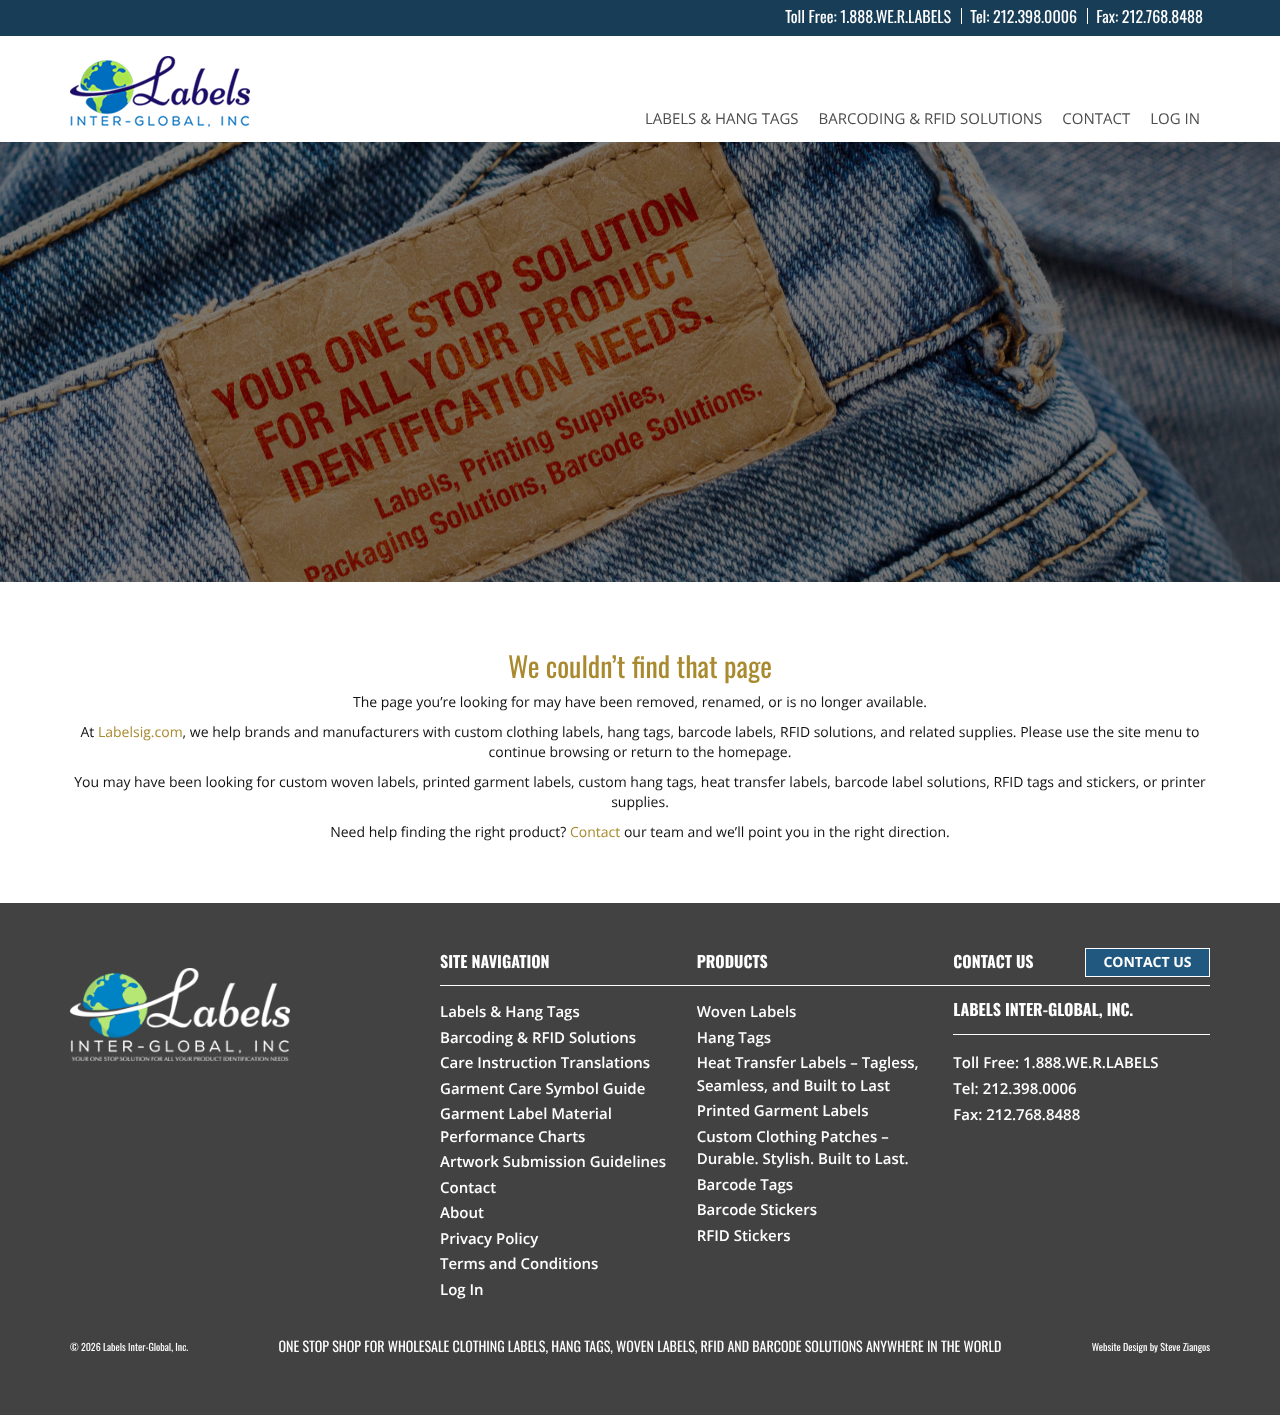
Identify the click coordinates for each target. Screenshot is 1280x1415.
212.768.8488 (1162, 16)
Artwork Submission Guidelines (553, 1162)
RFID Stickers (744, 1236)
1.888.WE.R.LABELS (895, 16)
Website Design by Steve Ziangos (1151, 1346)
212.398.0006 (1035, 16)
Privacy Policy (489, 1239)
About (462, 1213)
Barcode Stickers (757, 1210)
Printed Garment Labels (783, 1111)
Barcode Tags (745, 1185)
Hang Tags (734, 1038)
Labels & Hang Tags (722, 119)
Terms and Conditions (519, 1264)
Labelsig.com (140, 732)
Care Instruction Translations (545, 1063)
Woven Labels (747, 1012)
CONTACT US (1147, 962)
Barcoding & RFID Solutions (931, 119)
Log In (1175, 119)
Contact (1096, 119)
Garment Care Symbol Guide (542, 1089)
